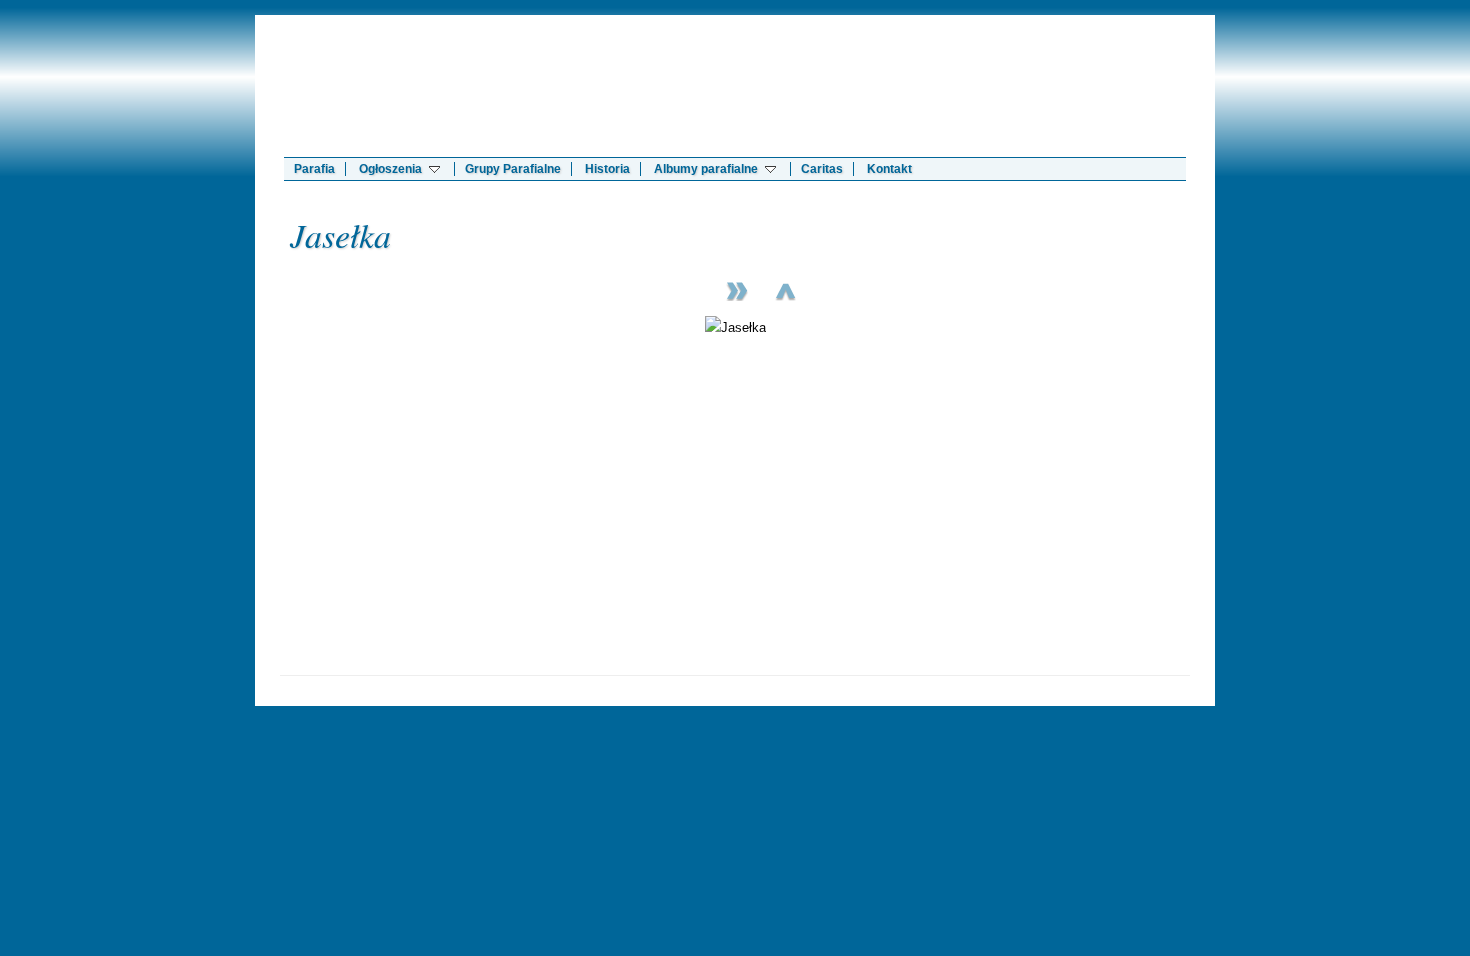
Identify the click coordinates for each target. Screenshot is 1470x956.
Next (735, 288)
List (785, 288)
